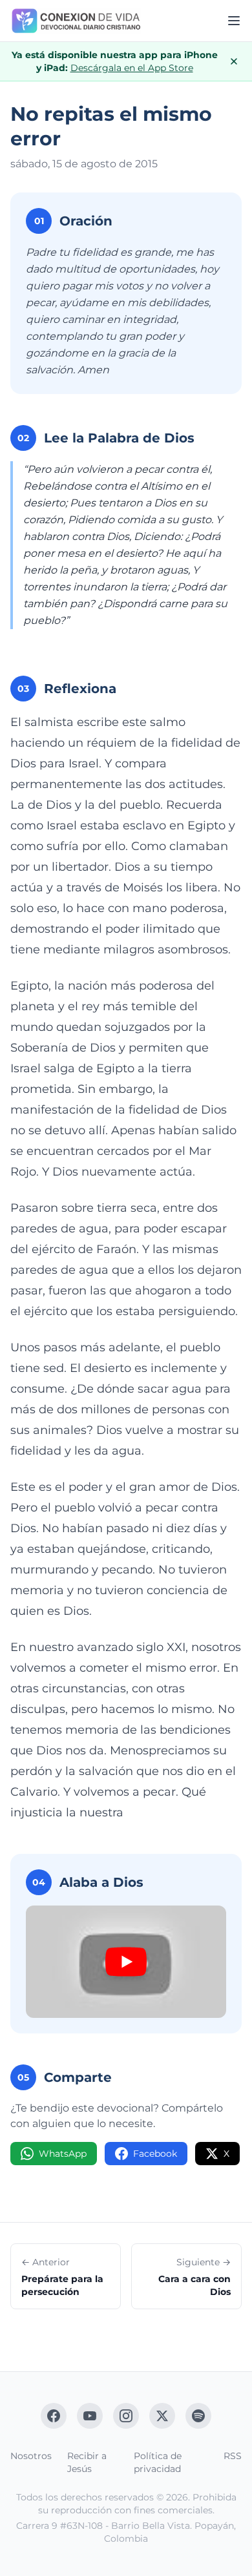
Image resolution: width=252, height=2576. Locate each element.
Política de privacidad (158, 2462)
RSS (233, 2456)
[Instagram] (126, 2416)
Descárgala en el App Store (132, 68)
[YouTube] (90, 2416)
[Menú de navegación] (234, 21)
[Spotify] (198, 2416)
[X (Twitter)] (162, 2416)
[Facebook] (54, 2416)
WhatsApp (63, 2154)
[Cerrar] (234, 61)
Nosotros (31, 2456)
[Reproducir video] (126, 1962)
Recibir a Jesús (87, 2462)
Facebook (155, 2154)
